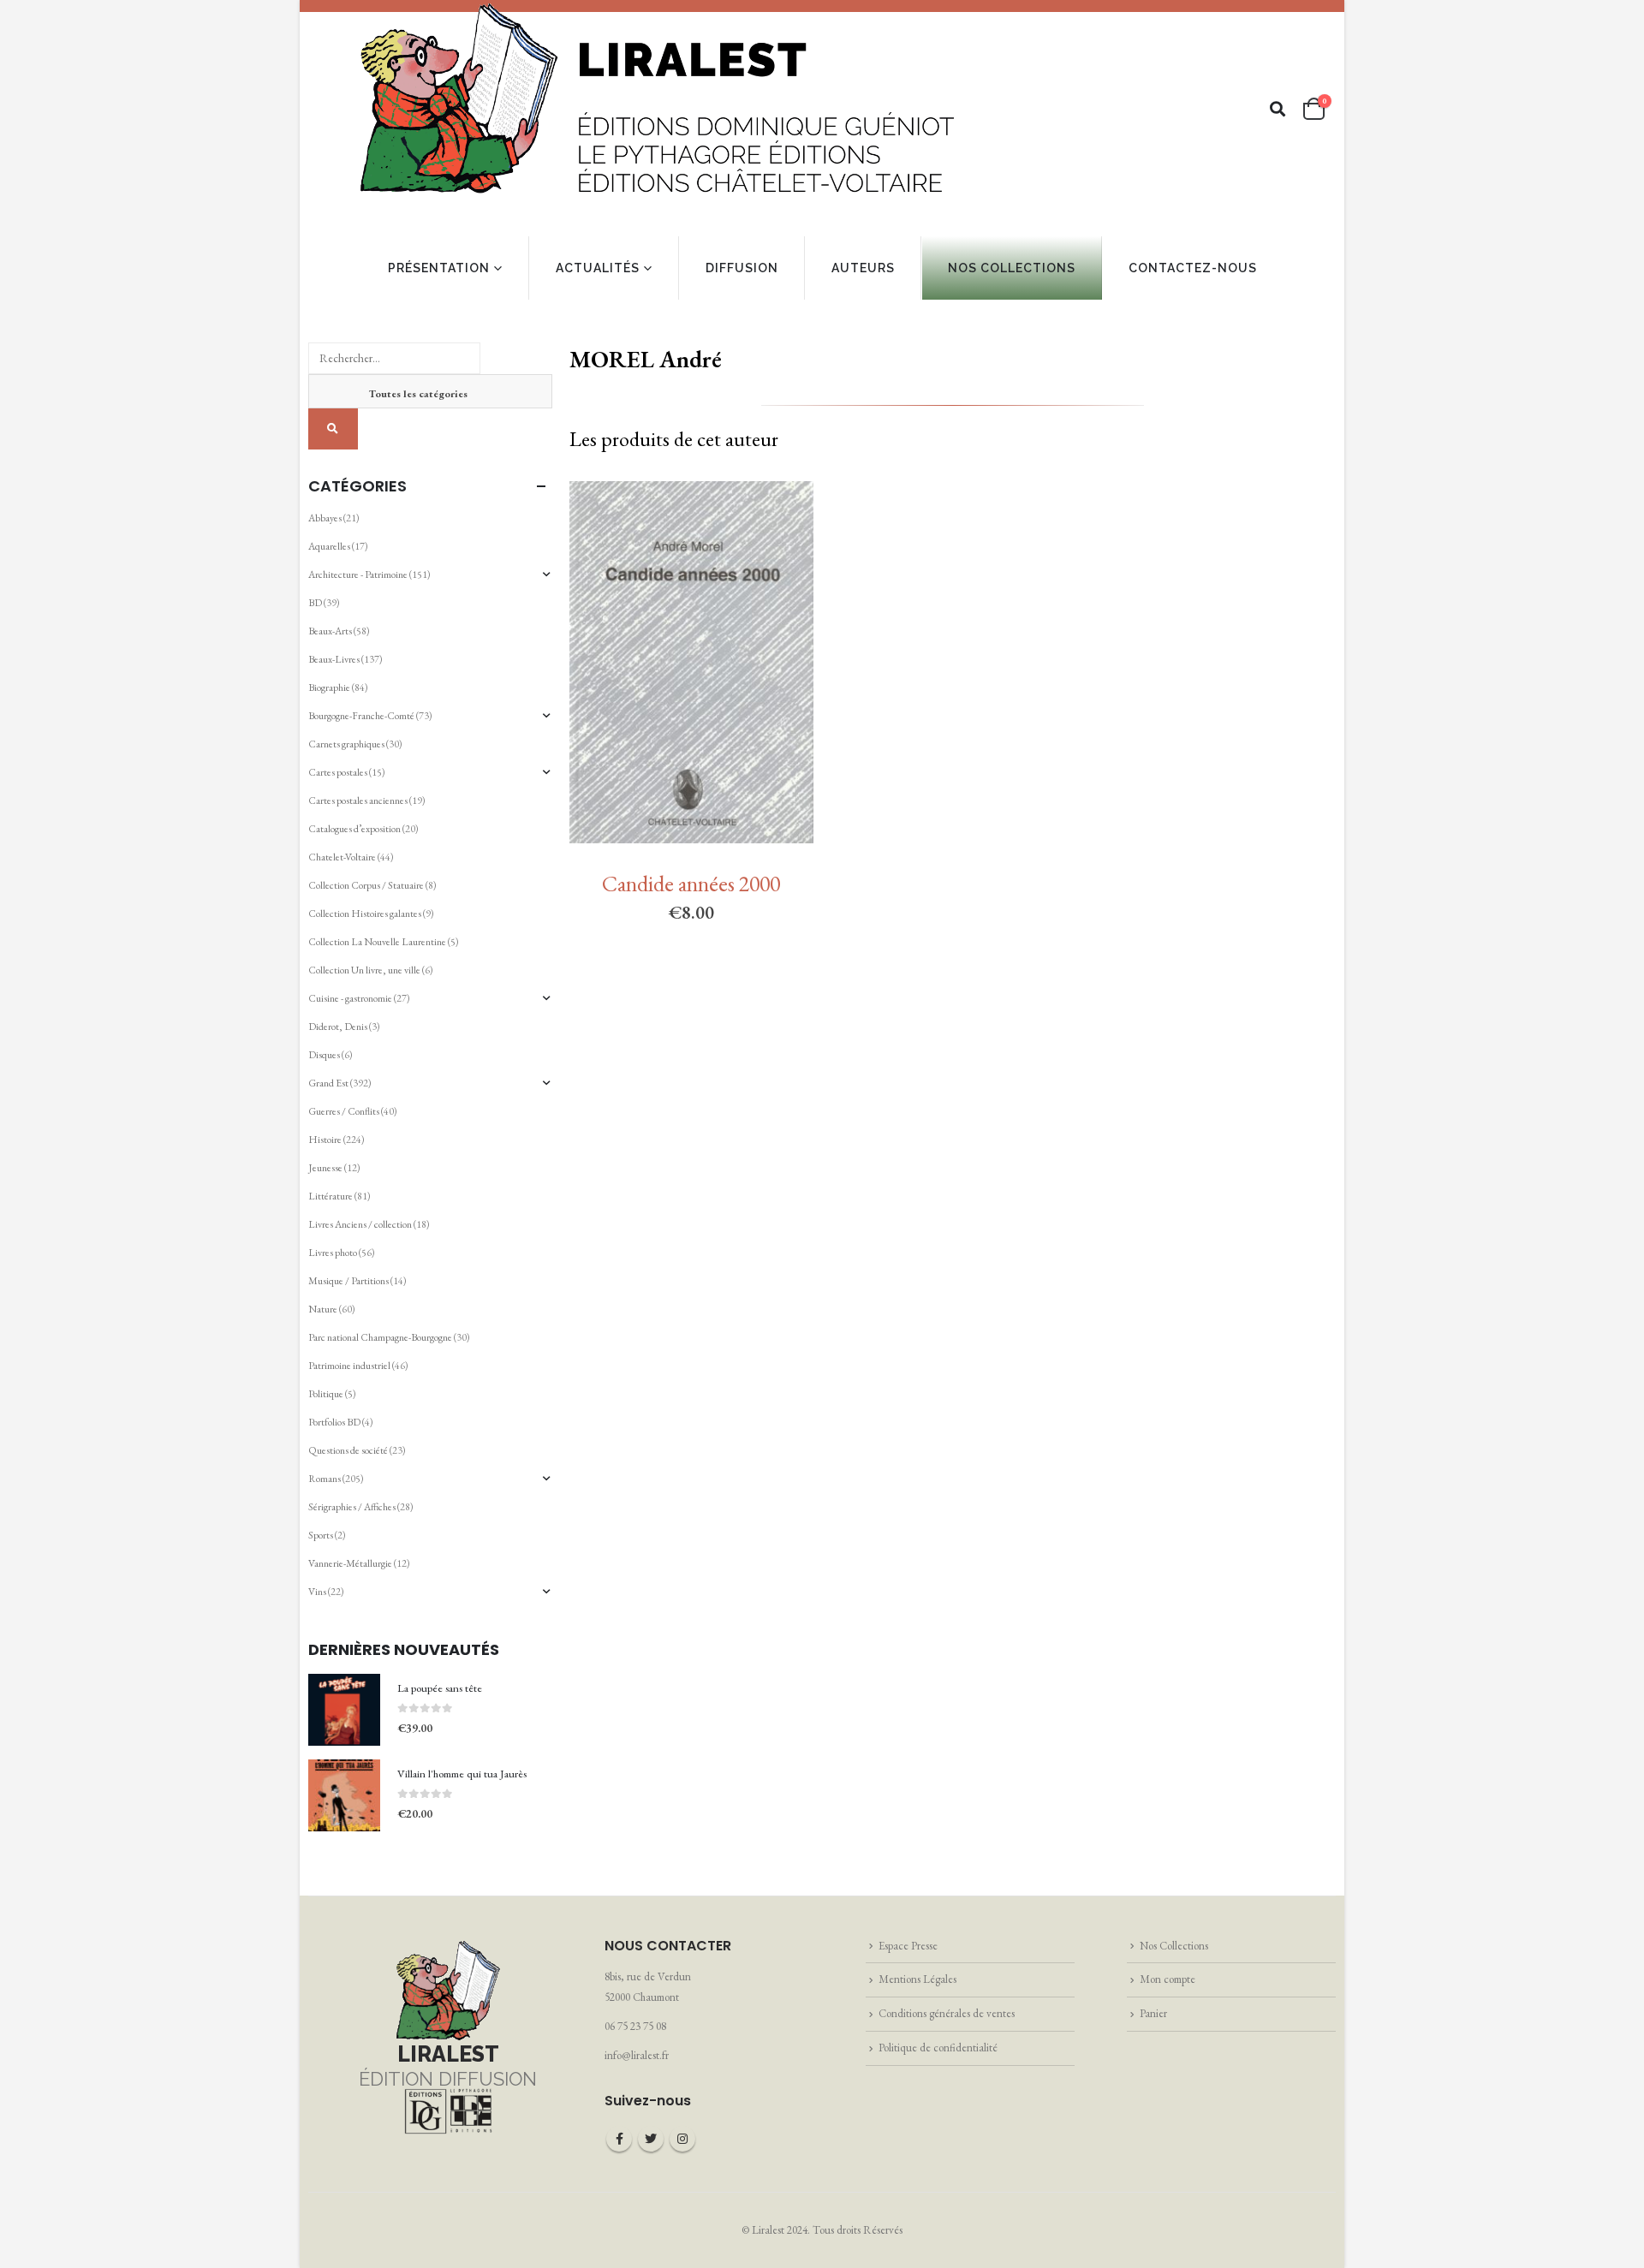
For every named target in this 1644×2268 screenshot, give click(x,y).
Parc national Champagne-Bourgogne (380, 1337)
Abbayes (325, 518)
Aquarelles (329, 546)
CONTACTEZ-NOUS (1193, 268)
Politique (326, 1394)
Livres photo (333, 1253)
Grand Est (328, 1083)
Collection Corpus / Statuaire (366, 885)
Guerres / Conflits (344, 1111)
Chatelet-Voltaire (342, 857)
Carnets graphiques (346, 744)
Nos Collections (1174, 1946)
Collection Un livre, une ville (364, 970)
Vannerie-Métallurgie (350, 1563)
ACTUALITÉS (598, 268)
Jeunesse (325, 1168)
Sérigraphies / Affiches (352, 1507)
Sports (321, 1535)
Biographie (329, 688)
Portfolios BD (334, 1422)
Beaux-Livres (334, 659)
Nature (323, 1309)
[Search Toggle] (1278, 109)
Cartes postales (338, 772)
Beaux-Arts (330, 631)
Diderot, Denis (338, 1027)
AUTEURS (863, 268)
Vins (317, 1592)
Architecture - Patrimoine (358, 574)
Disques (324, 1055)
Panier (1153, 2013)
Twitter (651, 2139)
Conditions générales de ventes (947, 2013)
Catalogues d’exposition (354, 829)
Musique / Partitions (348, 1281)
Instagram (682, 2139)
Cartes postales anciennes (358, 801)
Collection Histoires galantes (365, 914)
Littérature (331, 1196)
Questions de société (348, 1450)
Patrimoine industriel (349, 1366)
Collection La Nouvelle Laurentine (377, 942)
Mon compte (1167, 1979)
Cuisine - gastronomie (350, 998)
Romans (325, 1479)
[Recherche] (333, 429)
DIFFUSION (742, 268)
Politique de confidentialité (938, 2048)
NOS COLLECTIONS (1012, 268)
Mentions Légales (917, 1979)
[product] (344, 1710)
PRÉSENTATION (439, 268)
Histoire (325, 1140)
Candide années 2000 (691, 884)
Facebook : (619, 2139)
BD (315, 603)
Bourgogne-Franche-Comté (361, 716)
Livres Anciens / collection (360, 1224)
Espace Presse (908, 1946)
